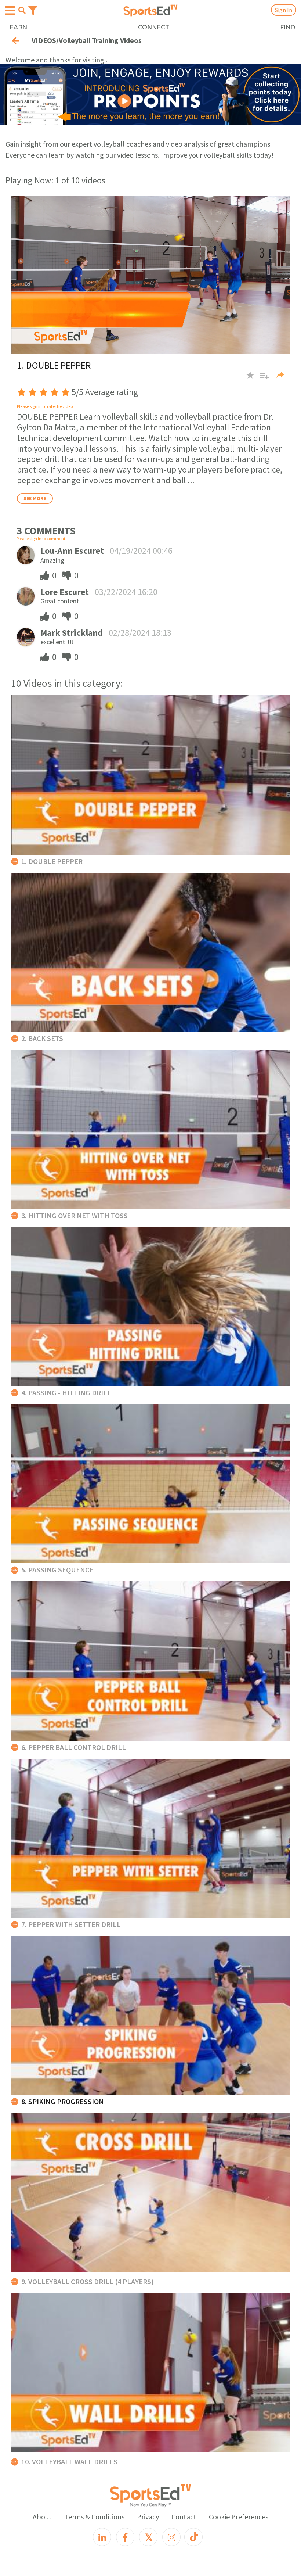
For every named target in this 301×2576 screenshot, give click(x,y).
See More (35, 498)
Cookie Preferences (239, 2517)
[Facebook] (125, 2537)
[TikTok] (193, 2537)
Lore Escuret (65, 592)
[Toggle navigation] (33, 10)
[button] (262, 379)
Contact (184, 2517)
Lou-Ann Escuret (72, 551)
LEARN (17, 27)
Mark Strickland (72, 633)
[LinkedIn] (102, 2537)
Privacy (148, 2517)
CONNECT (154, 27)
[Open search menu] (22, 10)
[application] (150, 275)
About (42, 2517)
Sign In (284, 10)
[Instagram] (171, 2537)
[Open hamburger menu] (10, 11)
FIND (288, 27)
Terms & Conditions (94, 2517)
